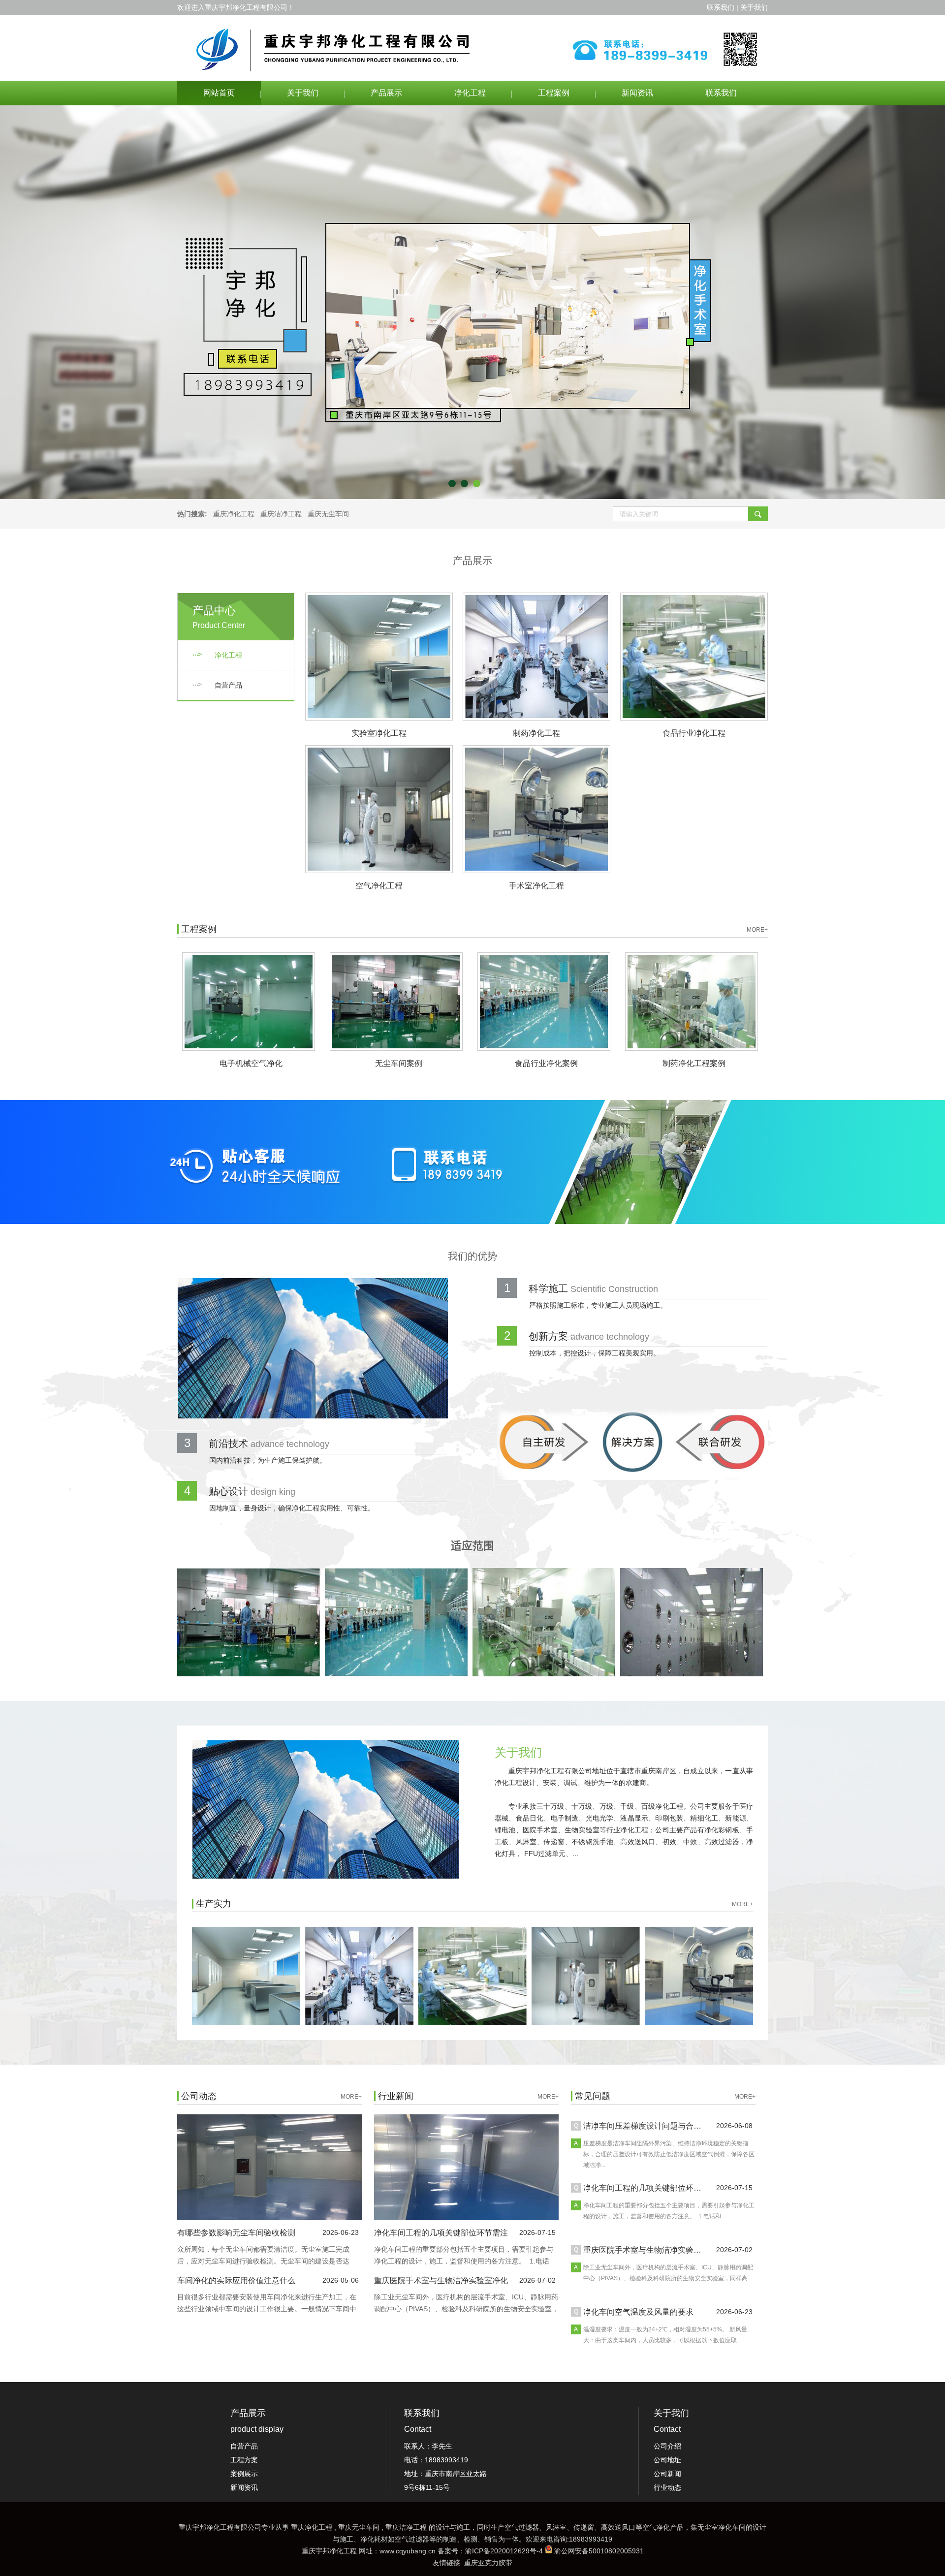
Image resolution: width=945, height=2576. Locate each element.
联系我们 (721, 93)
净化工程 (470, 93)
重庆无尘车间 (328, 514)
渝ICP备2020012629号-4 (504, 2551)
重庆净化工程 (234, 514)
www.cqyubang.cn (408, 2551)
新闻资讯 (637, 93)
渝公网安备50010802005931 (599, 2551)
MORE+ (757, 930)
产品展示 (386, 93)
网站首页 (219, 93)
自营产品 (228, 685)
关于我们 (303, 93)
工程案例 (554, 93)
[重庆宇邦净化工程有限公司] (472, 48)
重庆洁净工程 (281, 514)
